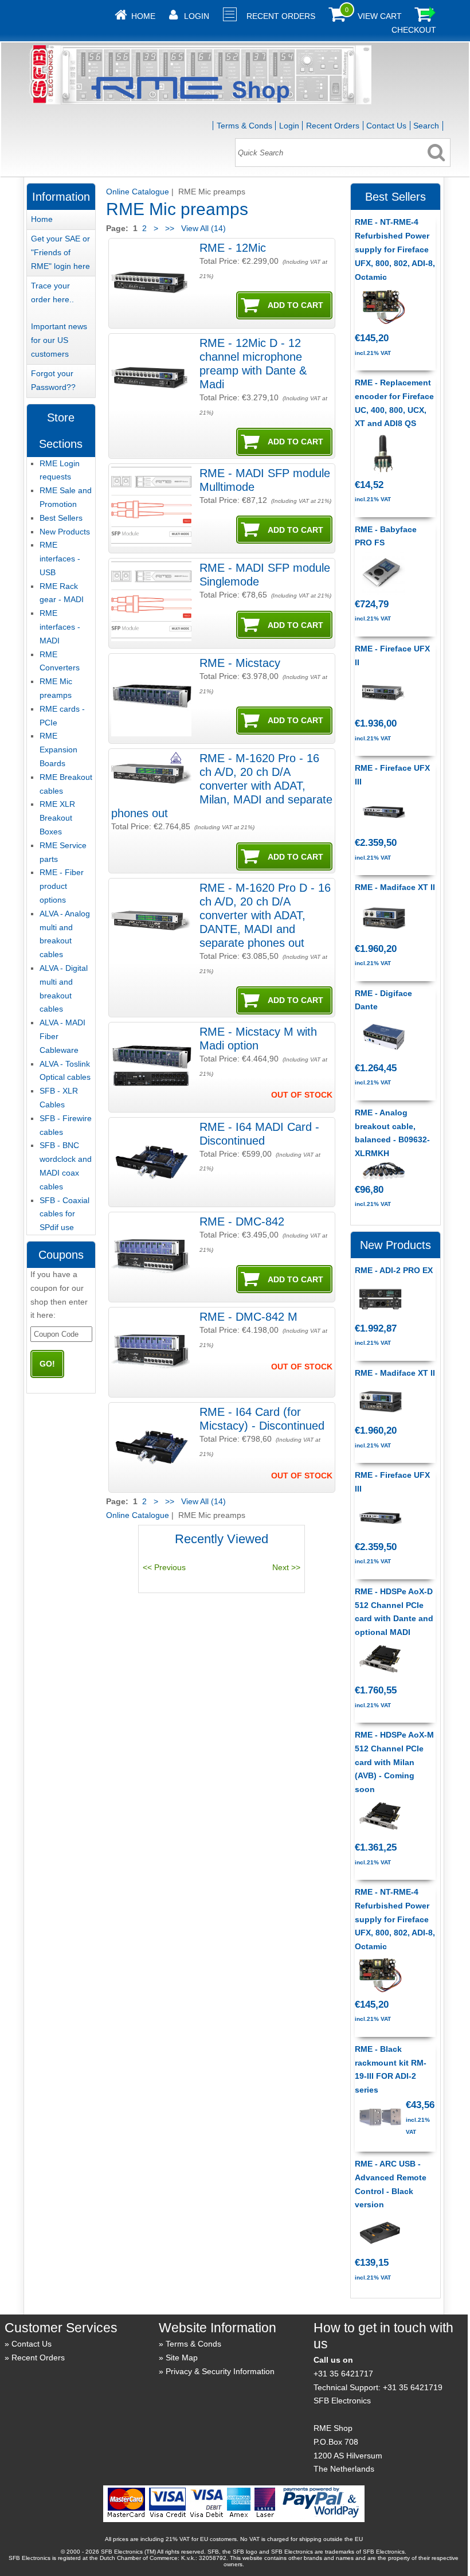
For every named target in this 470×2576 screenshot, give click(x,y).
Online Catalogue (138, 192)
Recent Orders (281, 16)
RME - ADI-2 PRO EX (394, 1270)
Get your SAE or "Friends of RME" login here (60, 252)
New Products (65, 532)
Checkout (414, 30)
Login (197, 16)
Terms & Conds (244, 126)
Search (426, 126)
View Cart (380, 16)
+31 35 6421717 (343, 2374)
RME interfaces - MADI (60, 627)
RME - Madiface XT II (395, 887)
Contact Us (386, 126)
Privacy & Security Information (220, 2371)
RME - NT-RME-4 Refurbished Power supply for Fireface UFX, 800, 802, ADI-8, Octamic (395, 249)
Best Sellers (61, 518)
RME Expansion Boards (58, 750)
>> (170, 228)
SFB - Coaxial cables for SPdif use (64, 1214)
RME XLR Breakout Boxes (57, 818)
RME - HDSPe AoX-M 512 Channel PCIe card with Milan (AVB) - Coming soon (394, 1762)
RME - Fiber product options (62, 886)
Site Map (182, 2358)
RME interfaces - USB (60, 559)
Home (143, 16)
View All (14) (202, 228)
